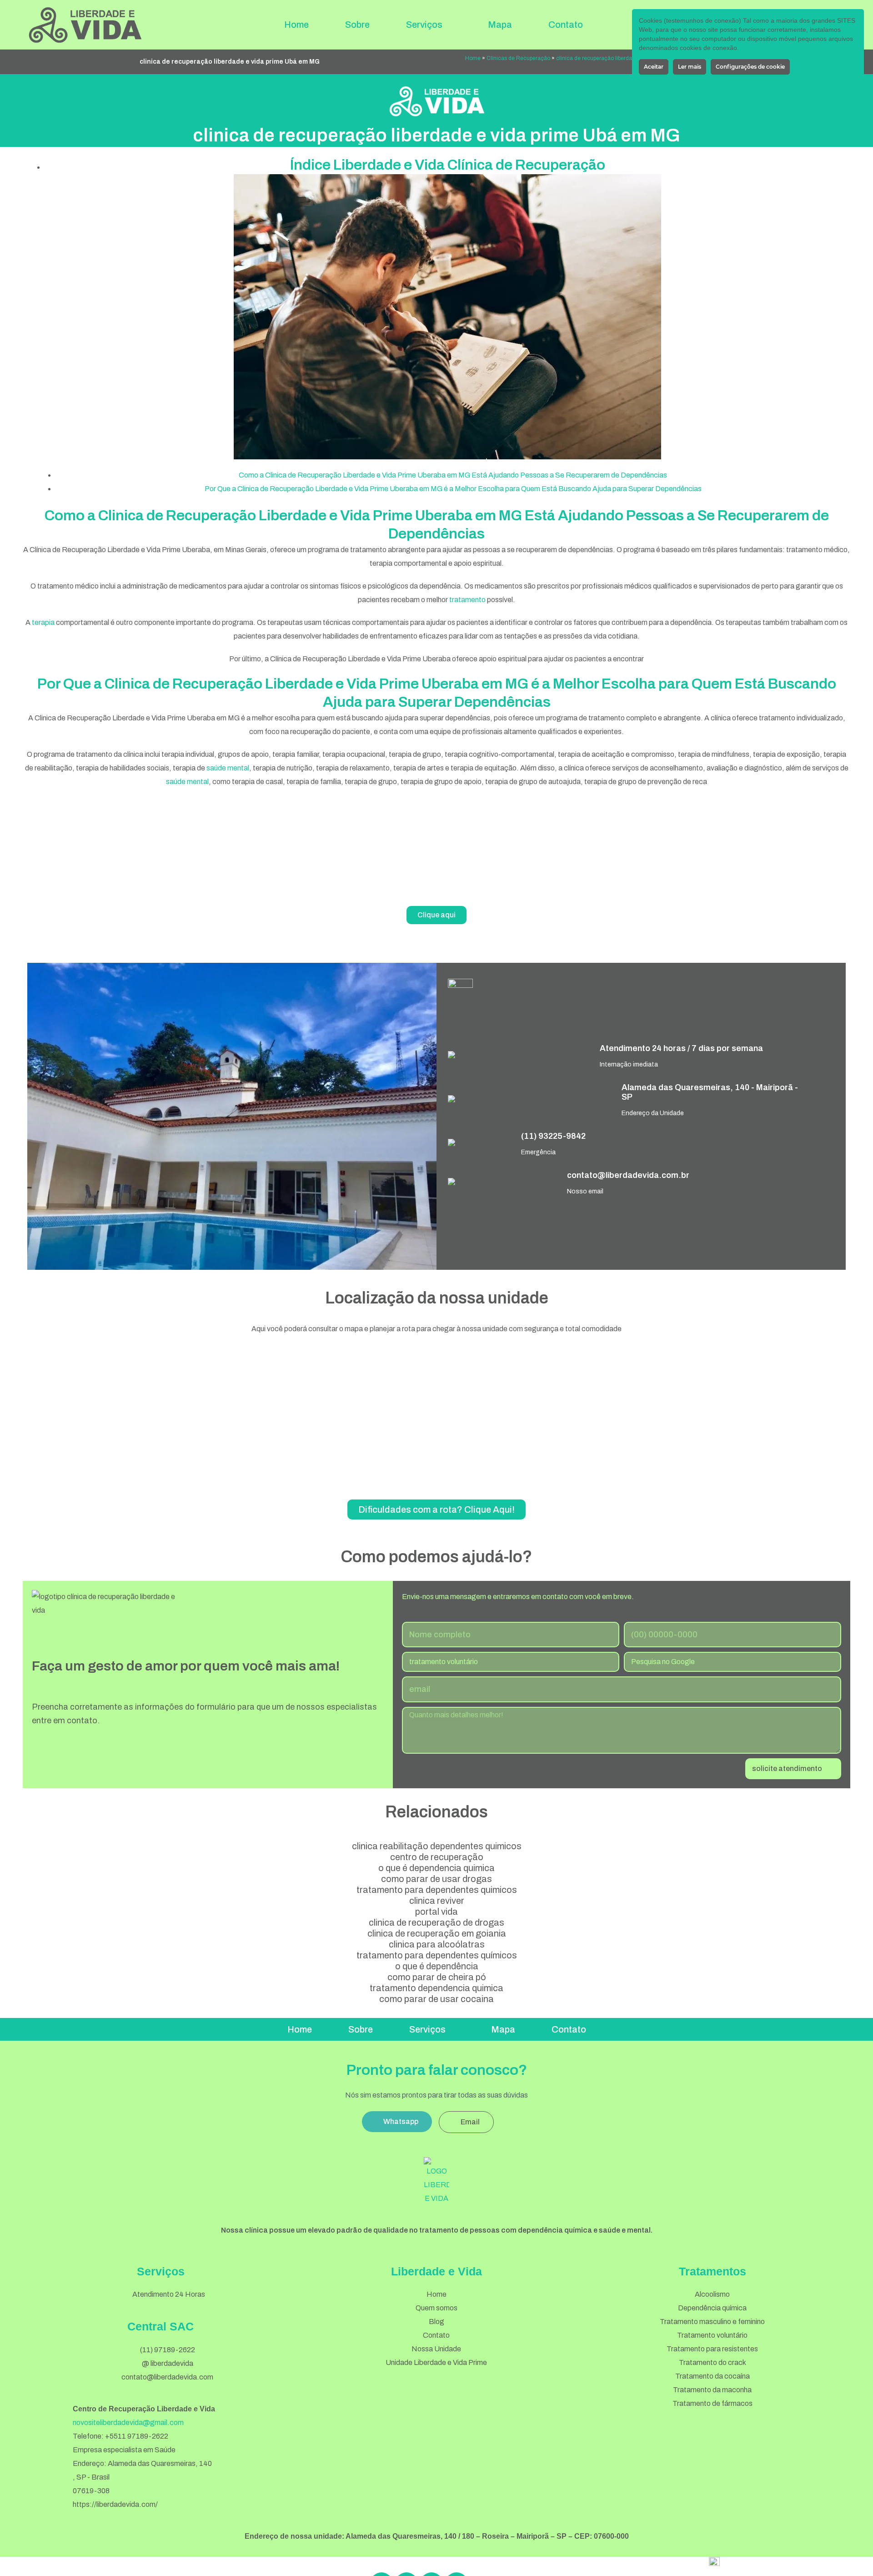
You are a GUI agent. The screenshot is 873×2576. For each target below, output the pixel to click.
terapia (43, 622)
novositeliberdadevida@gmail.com (128, 2423)
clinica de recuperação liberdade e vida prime (613, 58)
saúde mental (228, 768)
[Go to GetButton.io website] (851, 2567)
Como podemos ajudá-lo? (436, 1557)
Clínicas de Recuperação (518, 58)
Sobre (357, 25)
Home (296, 25)
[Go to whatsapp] (851, 2549)
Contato (566, 25)
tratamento (467, 600)
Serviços (424, 25)
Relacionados (436, 1812)
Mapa (500, 25)
